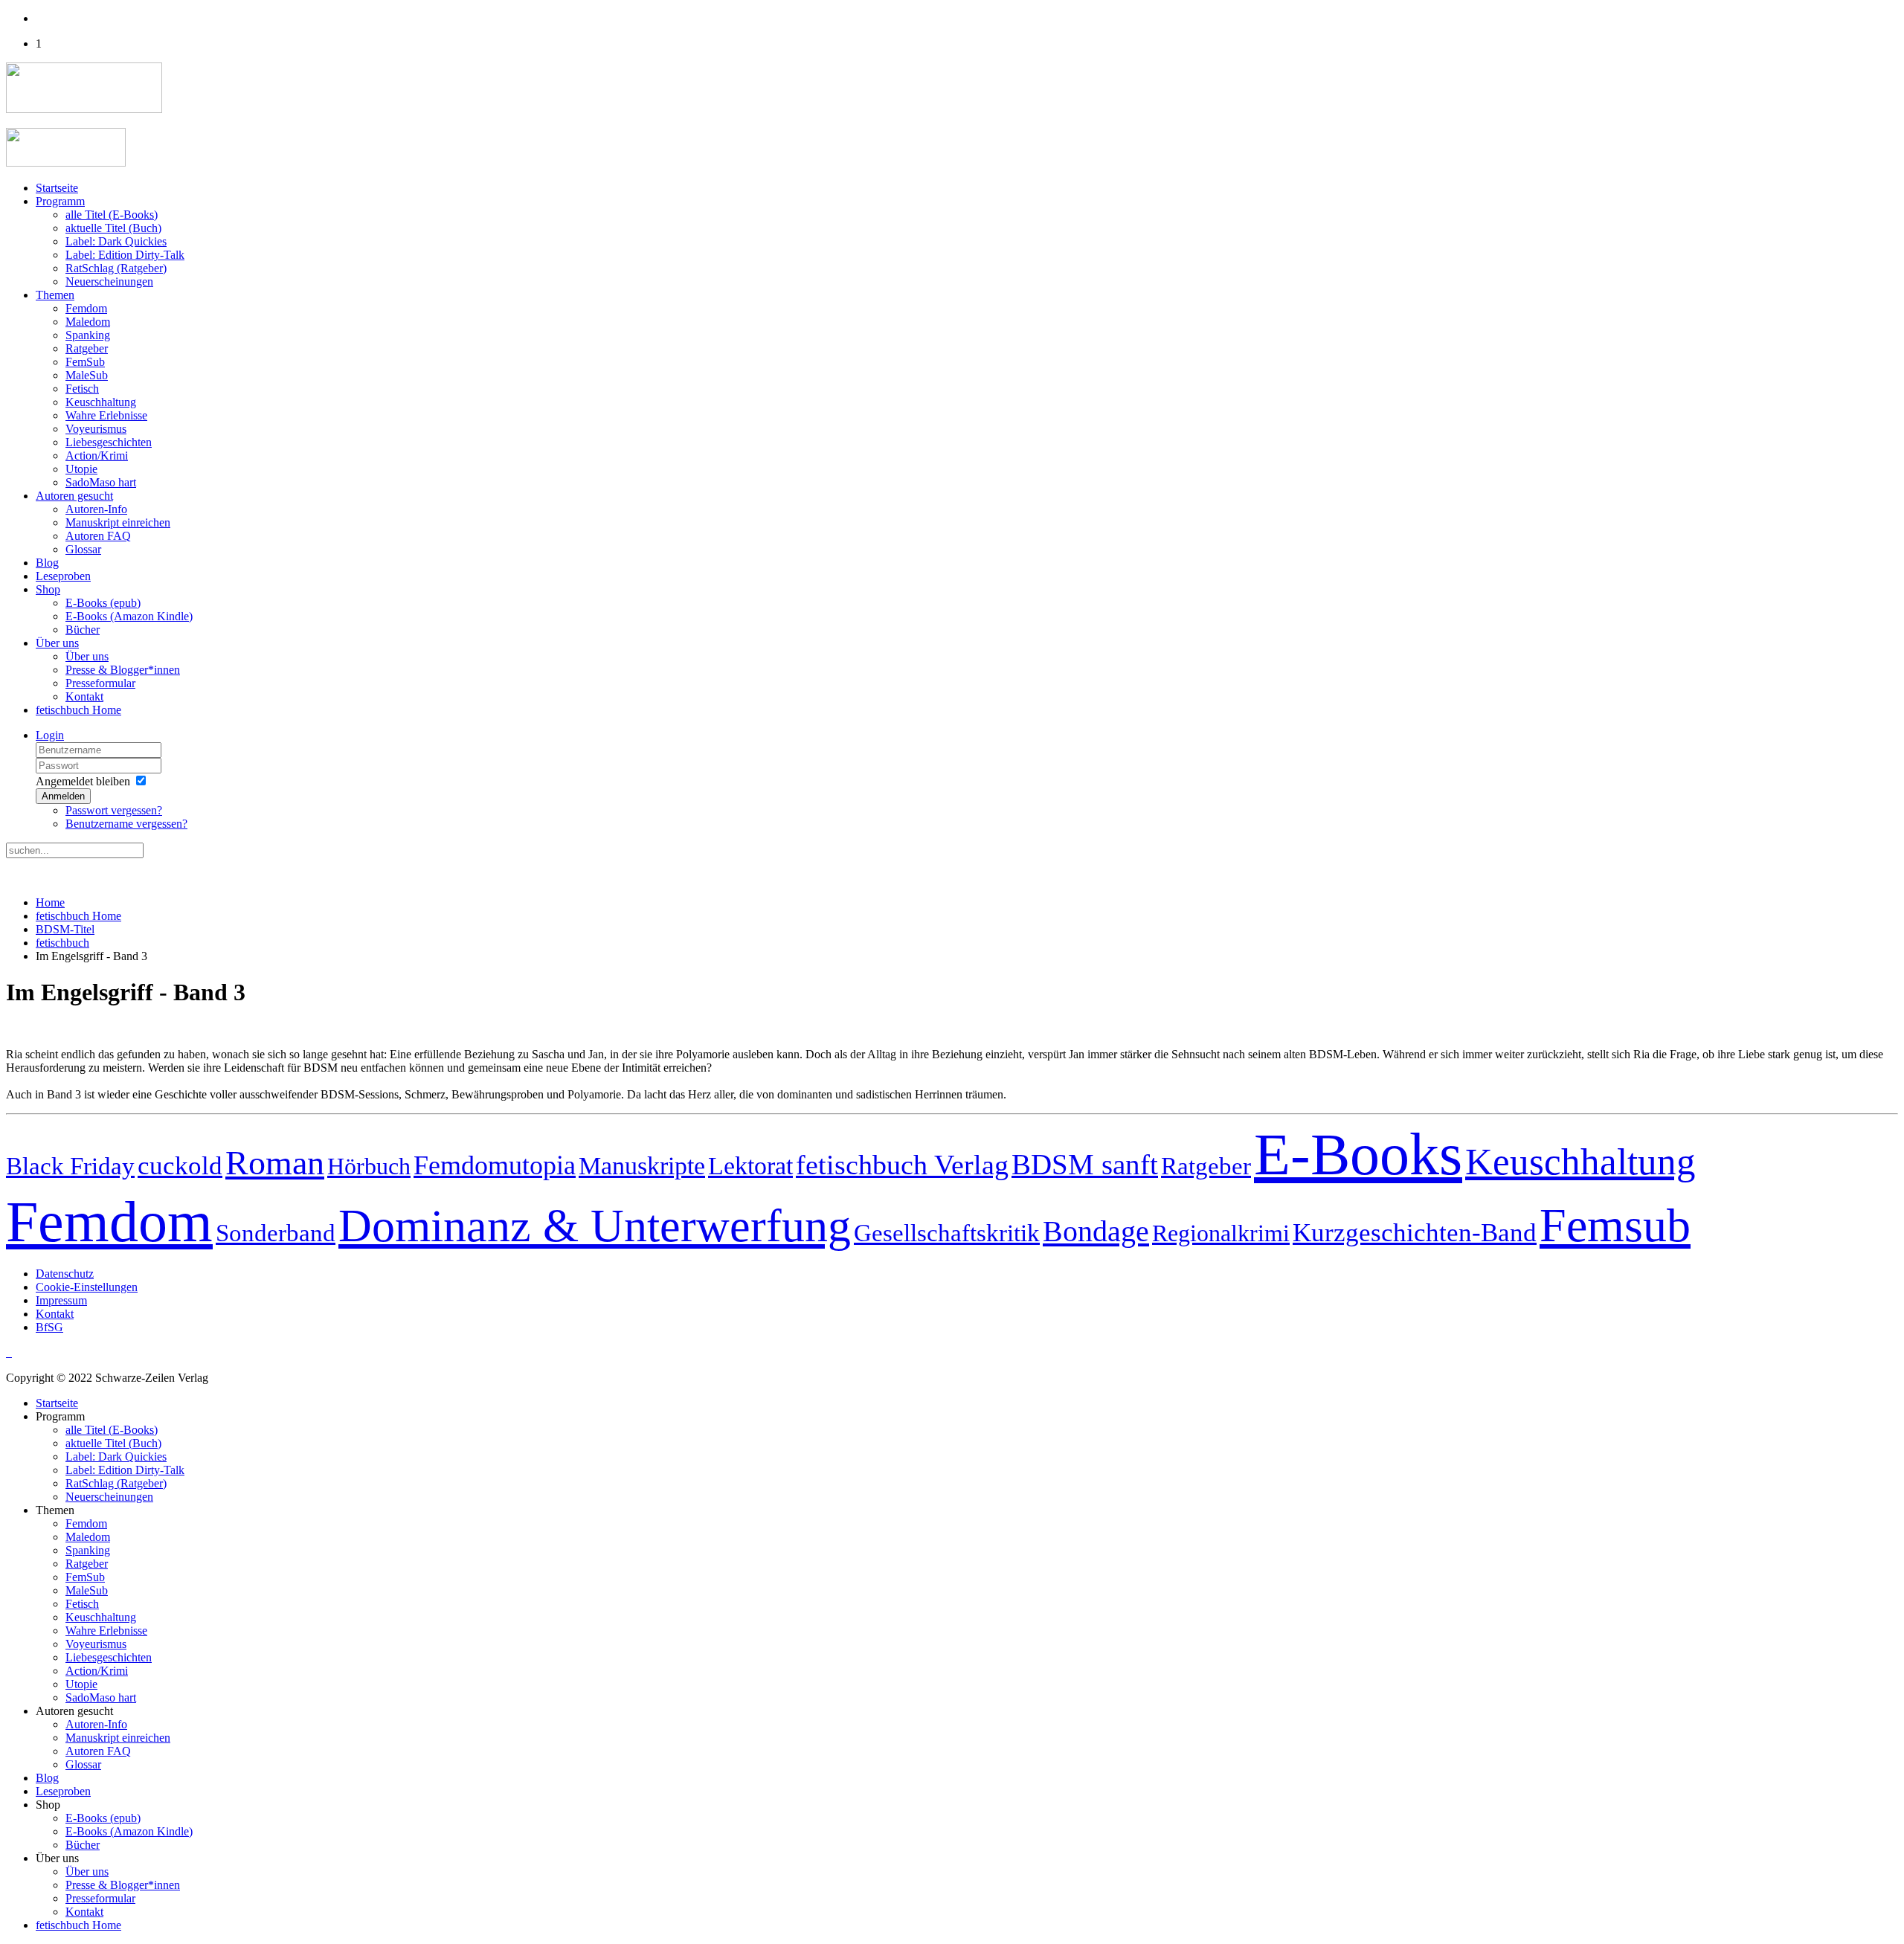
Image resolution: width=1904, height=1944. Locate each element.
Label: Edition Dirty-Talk (125, 255)
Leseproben (63, 576)
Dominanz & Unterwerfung (595, 1226)
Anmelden (63, 796)
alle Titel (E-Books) (112, 215)
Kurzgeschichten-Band (1415, 1233)
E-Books (1358, 1154)
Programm (60, 201)
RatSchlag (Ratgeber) (116, 268)
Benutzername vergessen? (126, 824)
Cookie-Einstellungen (87, 1287)
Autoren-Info (96, 509)
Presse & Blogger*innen (123, 670)
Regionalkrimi (1221, 1233)
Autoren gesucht (74, 496)
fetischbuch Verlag (902, 1165)
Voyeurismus (96, 429)
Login (50, 735)
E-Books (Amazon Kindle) (129, 616)
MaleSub (87, 375)
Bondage (1096, 1231)
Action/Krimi (97, 456)
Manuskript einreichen (118, 522)
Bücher (83, 630)
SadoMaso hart (101, 482)
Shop (48, 589)
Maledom (88, 322)
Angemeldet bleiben (83, 781)
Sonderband (276, 1233)
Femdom (86, 308)
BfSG (49, 1327)
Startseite (57, 188)
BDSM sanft (1085, 1165)
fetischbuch (62, 943)
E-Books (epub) (103, 603)
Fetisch (82, 389)
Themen (55, 295)
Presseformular (100, 683)
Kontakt (84, 696)
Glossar (83, 549)
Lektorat (750, 1165)
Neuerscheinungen (109, 281)
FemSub (85, 362)
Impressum (61, 1300)
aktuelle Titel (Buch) (113, 228)
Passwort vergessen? (114, 810)
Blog (47, 563)
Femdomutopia (495, 1165)
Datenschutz (65, 1274)
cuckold (180, 1165)
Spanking (88, 335)
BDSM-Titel (65, 929)
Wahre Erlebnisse (106, 415)
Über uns (57, 643)
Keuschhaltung (101, 402)
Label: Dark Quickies (116, 241)
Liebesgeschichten (109, 442)
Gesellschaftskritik (947, 1233)
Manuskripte (642, 1166)
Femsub (1615, 1225)
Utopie (81, 469)
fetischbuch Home (78, 710)
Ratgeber (87, 348)
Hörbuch (369, 1166)
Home (50, 902)
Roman (275, 1163)
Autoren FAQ (98, 536)
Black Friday (70, 1166)
